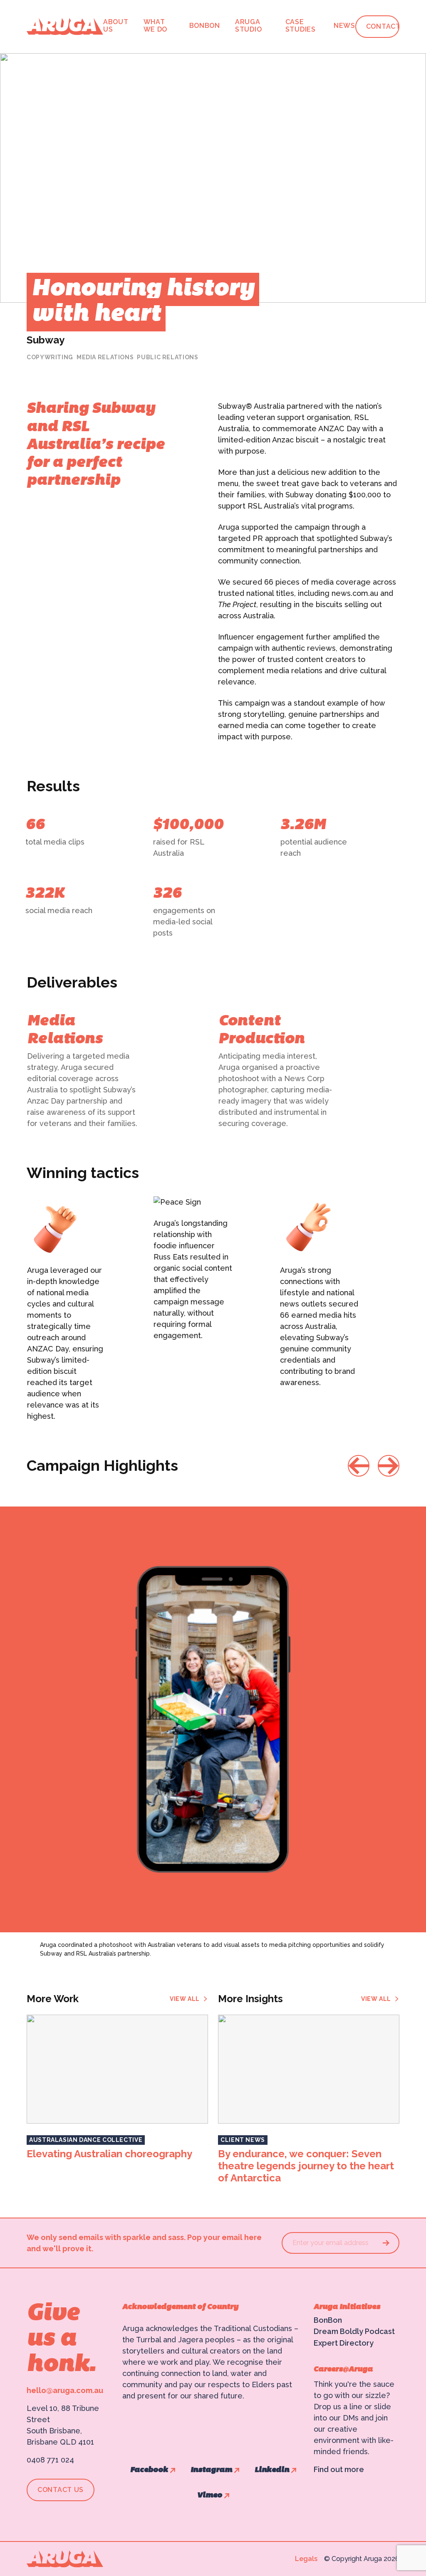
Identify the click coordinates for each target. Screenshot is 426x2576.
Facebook (149, 2470)
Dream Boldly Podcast (354, 2331)
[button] (359, 1466)
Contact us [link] (61, 2490)
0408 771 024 (50, 2460)
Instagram (211, 2470)
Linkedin (272, 2470)
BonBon (205, 26)
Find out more (339, 2469)
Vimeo (210, 2496)
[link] (189, 1999)
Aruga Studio (248, 26)
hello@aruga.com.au (65, 2390)
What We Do (156, 26)
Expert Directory (344, 2343)
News (344, 26)
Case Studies (301, 26)
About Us (116, 26)
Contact (383, 27)
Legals (306, 2559)
